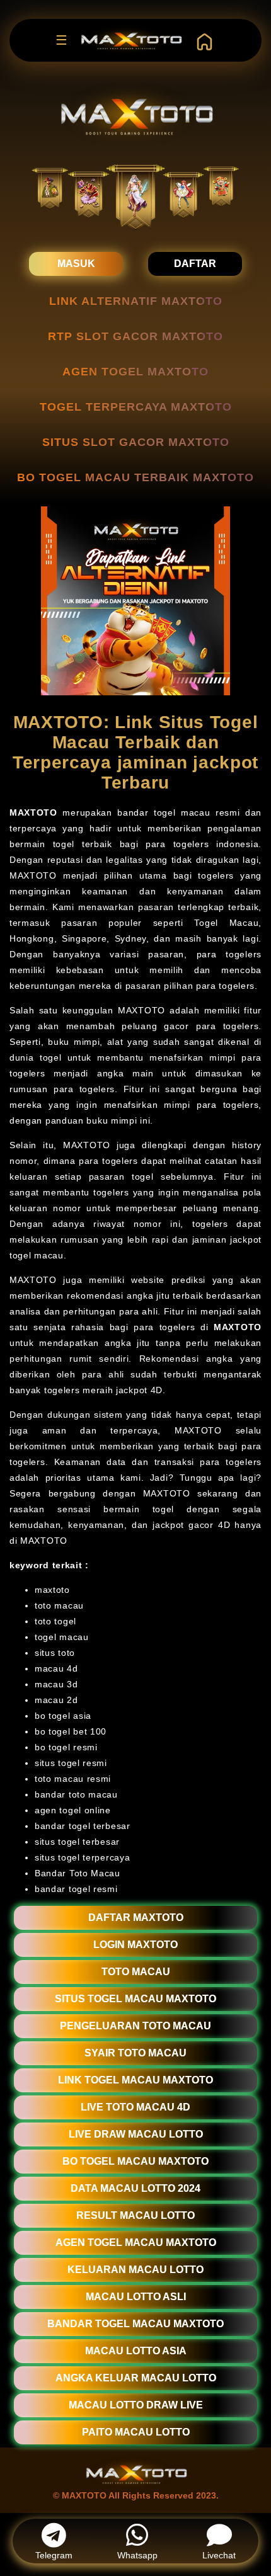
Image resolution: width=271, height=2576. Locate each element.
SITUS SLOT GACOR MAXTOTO (136, 442)
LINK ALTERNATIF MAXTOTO (136, 301)
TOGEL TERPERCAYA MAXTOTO (136, 407)
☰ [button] (61, 40)
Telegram (54, 2555)
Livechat (219, 2555)
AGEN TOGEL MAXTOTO (135, 372)
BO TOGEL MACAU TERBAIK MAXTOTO (135, 477)
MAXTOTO (33, 812)
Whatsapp (137, 2555)
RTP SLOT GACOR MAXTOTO (135, 336)
